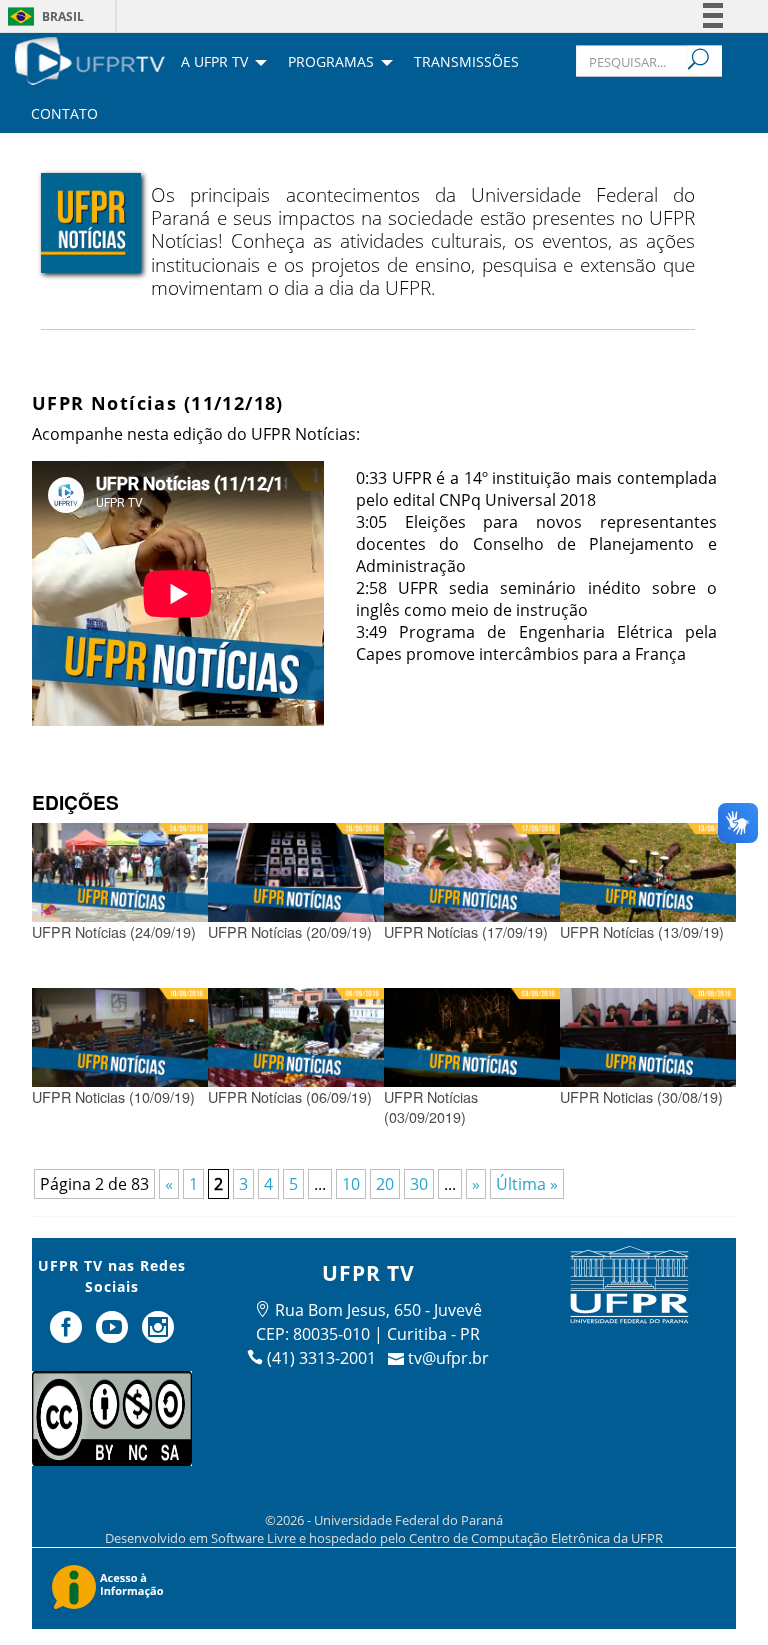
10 (351, 1184)
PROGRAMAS (331, 63)
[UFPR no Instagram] (158, 1335)
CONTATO (64, 115)
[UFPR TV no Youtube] (114, 1335)
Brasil (63, 16)
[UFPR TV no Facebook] (69, 1335)
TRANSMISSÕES (466, 63)
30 (419, 1184)
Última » (527, 1184)
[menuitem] (90, 59)
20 (385, 1184)
